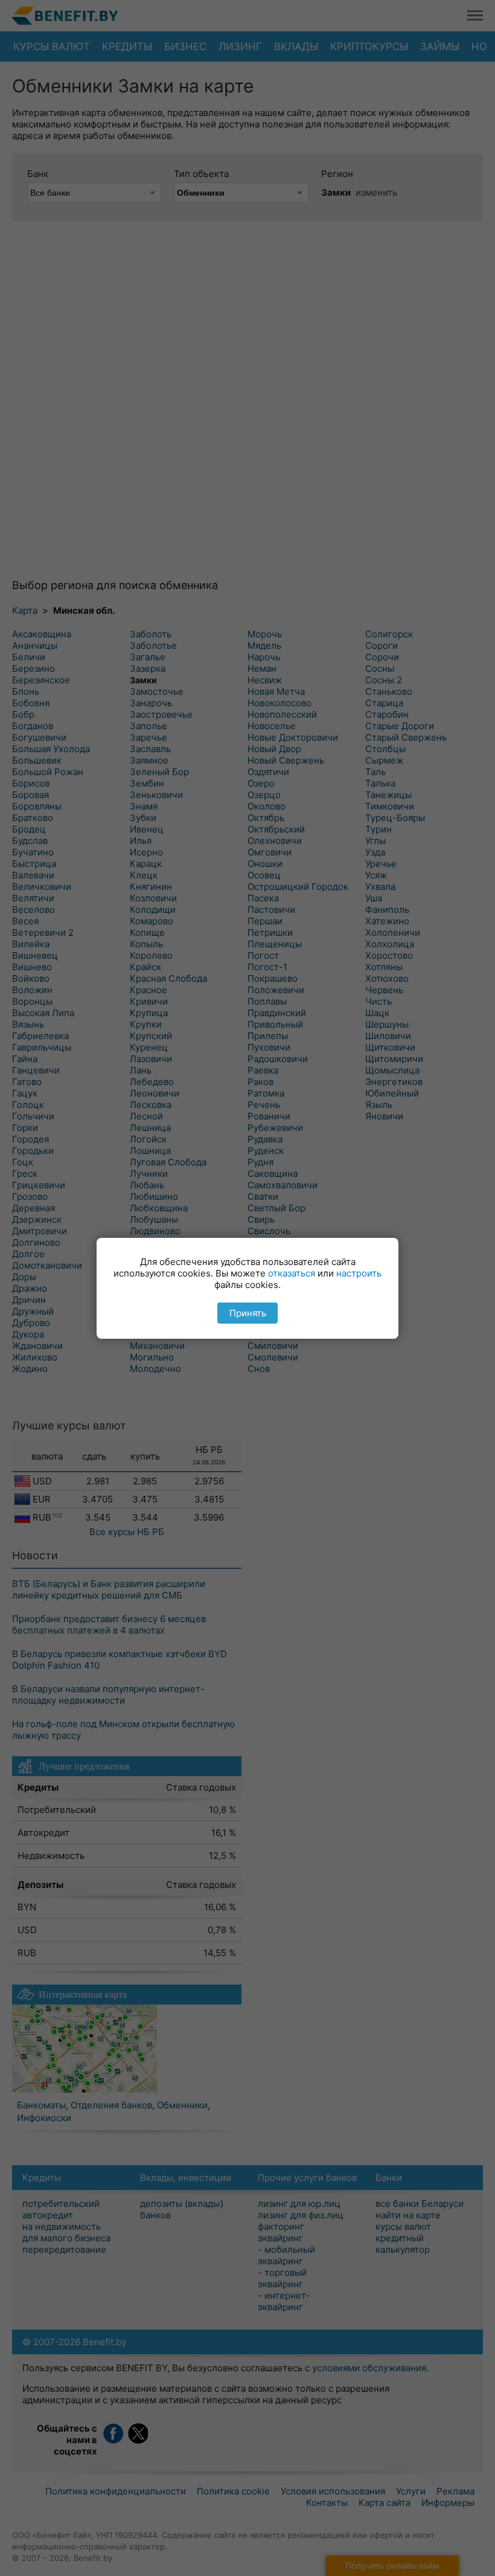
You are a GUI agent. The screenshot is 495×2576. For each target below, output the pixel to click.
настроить (359, 1273)
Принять (248, 1313)
